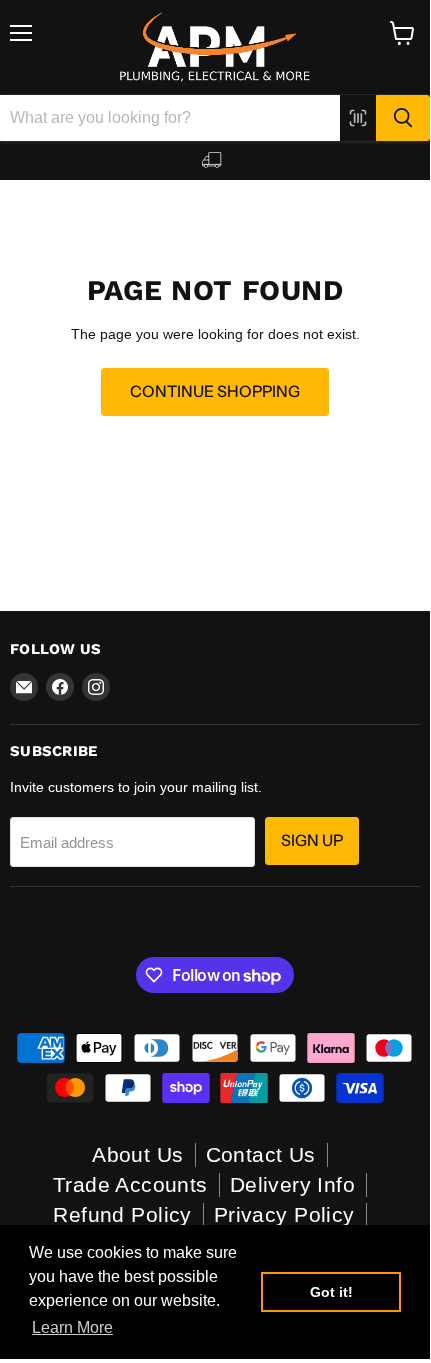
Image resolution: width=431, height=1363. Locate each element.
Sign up (312, 840)
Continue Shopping (215, 391)
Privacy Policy (284, 1214)
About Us (137, 1154)
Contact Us (261, 1154)
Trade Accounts (130, 1184)
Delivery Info (292, 1184)
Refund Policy (122, 1214)
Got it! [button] (331, 1292)
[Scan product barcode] (358, 118)
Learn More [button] (72, 1327)
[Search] (403, 118)
